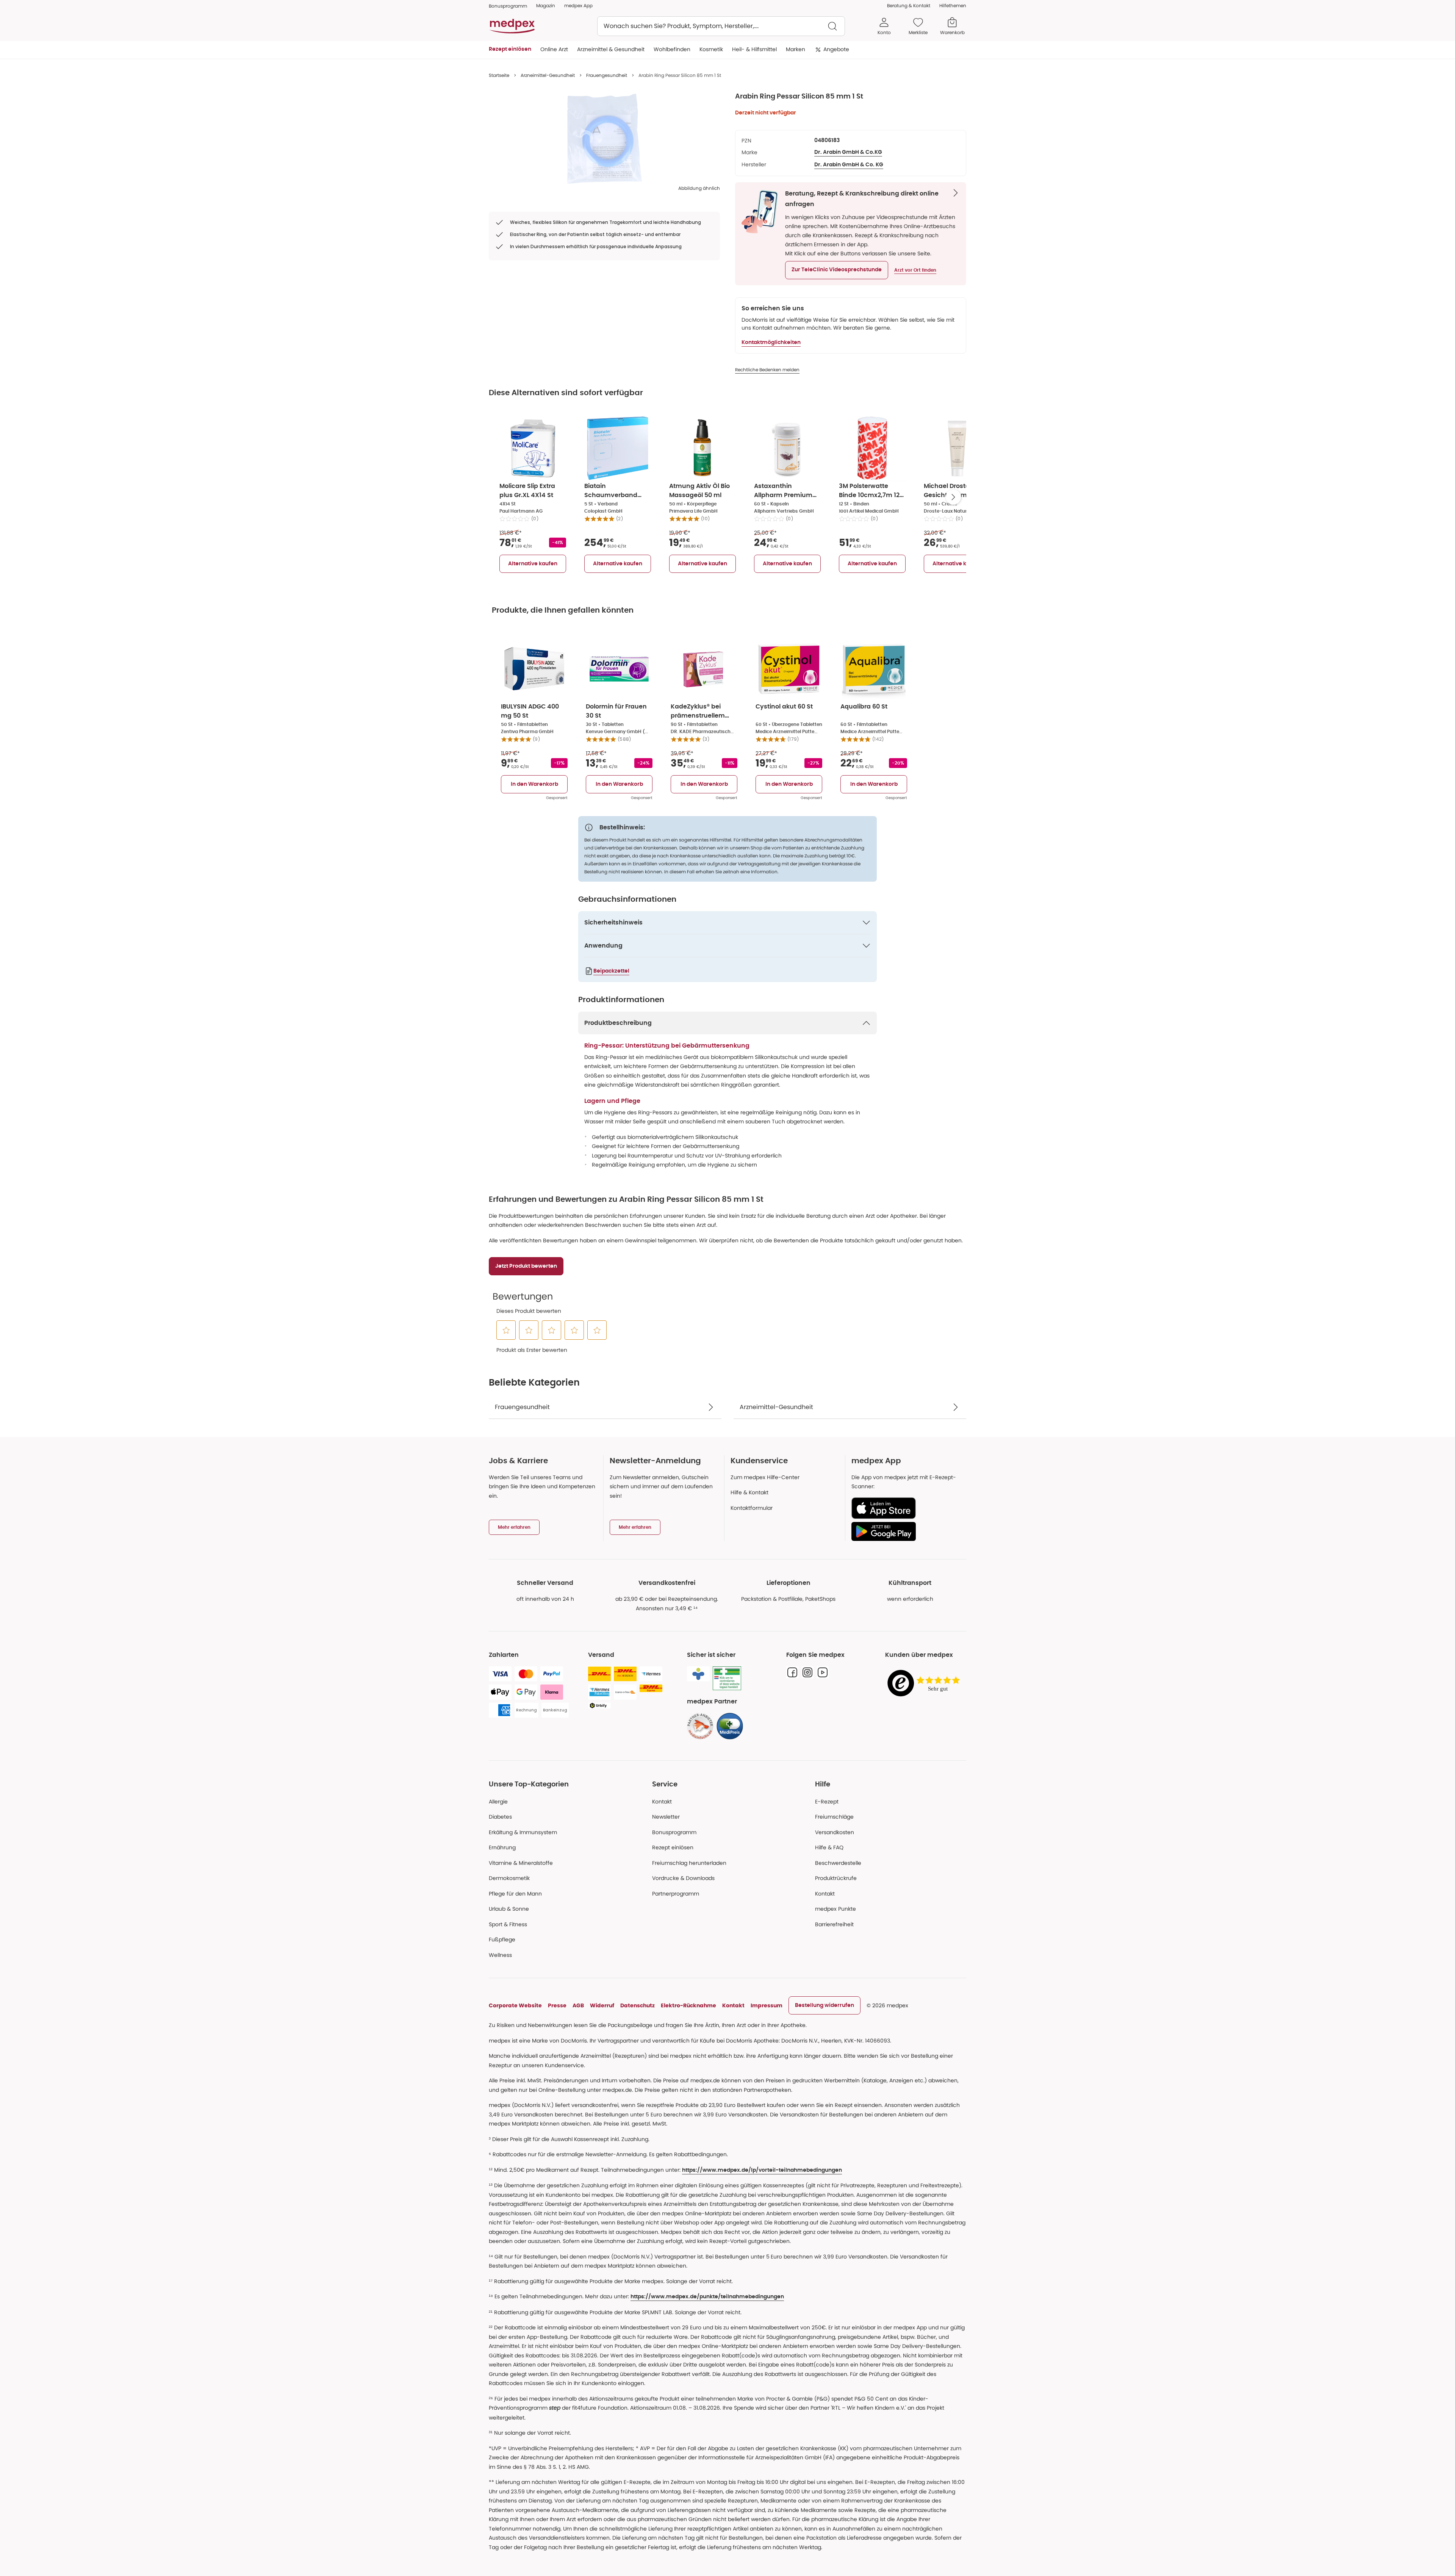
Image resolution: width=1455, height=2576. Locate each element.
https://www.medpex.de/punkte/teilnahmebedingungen (707, 2297)
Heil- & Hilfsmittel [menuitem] (754, 49)
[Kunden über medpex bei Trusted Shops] (926, 1684)
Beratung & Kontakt (909, 5)
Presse (557, 2005)
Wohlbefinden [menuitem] (672, 49)
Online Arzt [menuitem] (554, 49)
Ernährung (502, 1847)
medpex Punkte (835, 1909)
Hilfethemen (953, 5)
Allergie (498, 1802)
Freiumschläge (834, 1817)
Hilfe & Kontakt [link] (749, 1492)
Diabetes (500, 1817)
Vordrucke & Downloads (683, 1878)
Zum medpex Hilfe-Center (765, 1477)
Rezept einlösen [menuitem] (510, 49)
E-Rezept (827, 1802)
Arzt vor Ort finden (915, 270)
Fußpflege (502, 1939)
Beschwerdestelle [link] (838, 1863)
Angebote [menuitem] (836, 49)
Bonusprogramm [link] (508, 6)
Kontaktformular (752, 1508)
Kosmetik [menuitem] (711, 49)
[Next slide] (953, 497)
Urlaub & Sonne (509, 1909)
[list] (604, 139)
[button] (837, 270)
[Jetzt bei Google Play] (906, 1531)
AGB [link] (578, 2005)
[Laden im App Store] (906, 1508)
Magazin (546, 5)
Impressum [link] (767, 2005)
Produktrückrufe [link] (836, 1878)
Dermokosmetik (509, 1878)
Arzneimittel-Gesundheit (548, 75)
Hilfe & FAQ (829, 1847)
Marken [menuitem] (796, 49)
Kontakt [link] (825, 1894)
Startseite (499, 75)
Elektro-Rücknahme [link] (688, 2005)
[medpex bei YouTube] (823, 1672)
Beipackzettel (611, 971)
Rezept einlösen (673, 1847)
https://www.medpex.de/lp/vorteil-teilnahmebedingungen (762, 2170)
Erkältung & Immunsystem (523, 1832)
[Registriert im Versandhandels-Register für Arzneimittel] (727, 1678)
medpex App (578, 5)
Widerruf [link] (602, 2005)
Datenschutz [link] (638, 2005)
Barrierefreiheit (834, 1924)
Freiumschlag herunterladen (689, 1863)
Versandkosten (835, 1832)
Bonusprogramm (674, 1832)
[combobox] (721, 26)
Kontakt (662, 1802)
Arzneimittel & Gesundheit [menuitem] (611, 49)
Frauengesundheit (607, 75)
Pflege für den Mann (515, 1894)
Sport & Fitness (508, 1924)
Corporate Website (515, 2005)
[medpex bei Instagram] (807, 1672)
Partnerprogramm (676, 1894)
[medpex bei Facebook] (792, 1672)
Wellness (500, 1955)
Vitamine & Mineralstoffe (521, 1863)
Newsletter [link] (666, 1817)
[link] (700, 1726)
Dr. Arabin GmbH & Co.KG (848, 152)
